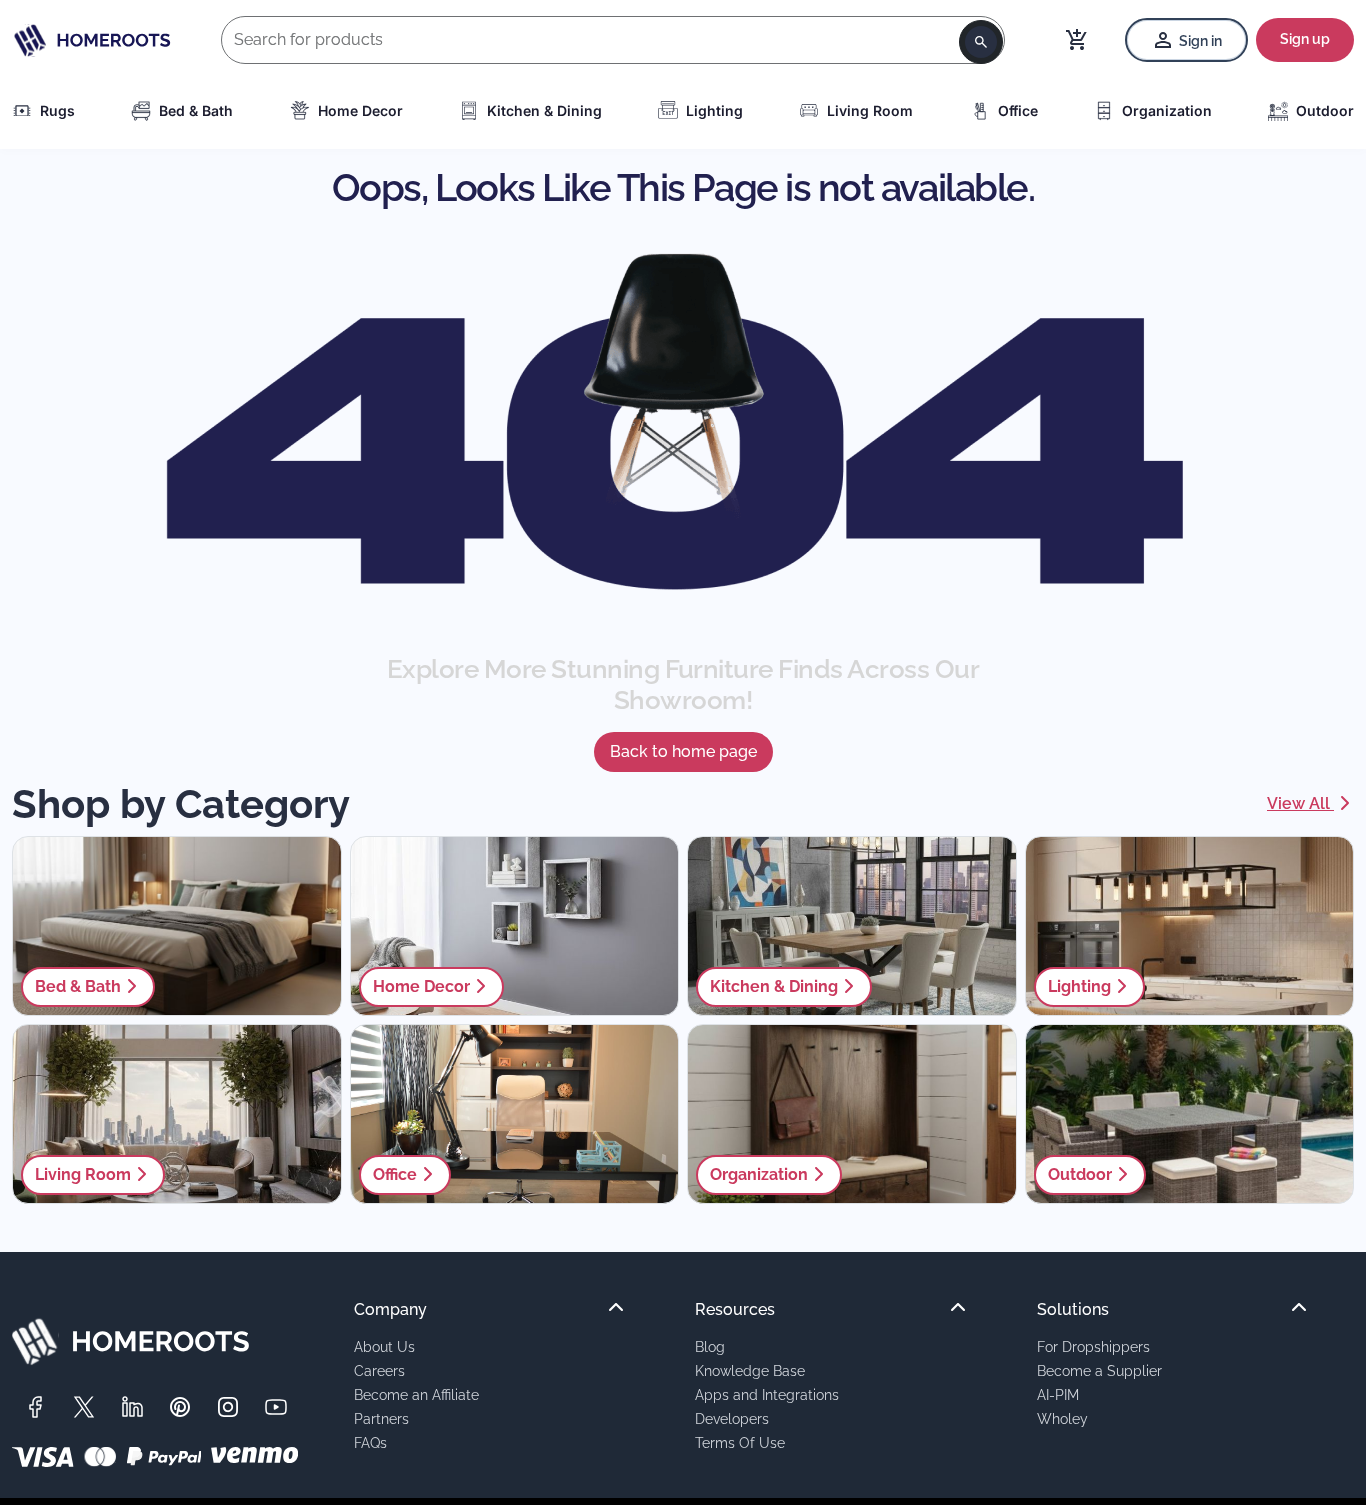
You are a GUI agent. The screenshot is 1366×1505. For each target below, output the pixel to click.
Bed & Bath (196, 110)
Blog (710, 1346)
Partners (381, 1418)
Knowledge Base (750, 1370)
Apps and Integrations (767, 1394)
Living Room (870, 110)
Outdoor (1325, 110)
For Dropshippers (1093, 1346)
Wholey (1062, 1418)
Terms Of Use (740, 1442)
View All (1300, 803)
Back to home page (683, 751)
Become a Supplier (1099, 1370)
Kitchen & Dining (544, 110)
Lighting (714, 110)
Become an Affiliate (416, 1394)
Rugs (57, 110)
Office (1018, 110)
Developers (732, 1418)
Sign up (1305, 39)
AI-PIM (1058, 1394)
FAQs (370, 1442)
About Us (384, 1346)
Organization (1167, 110)
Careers (379, 1370)
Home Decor (360, 110)
